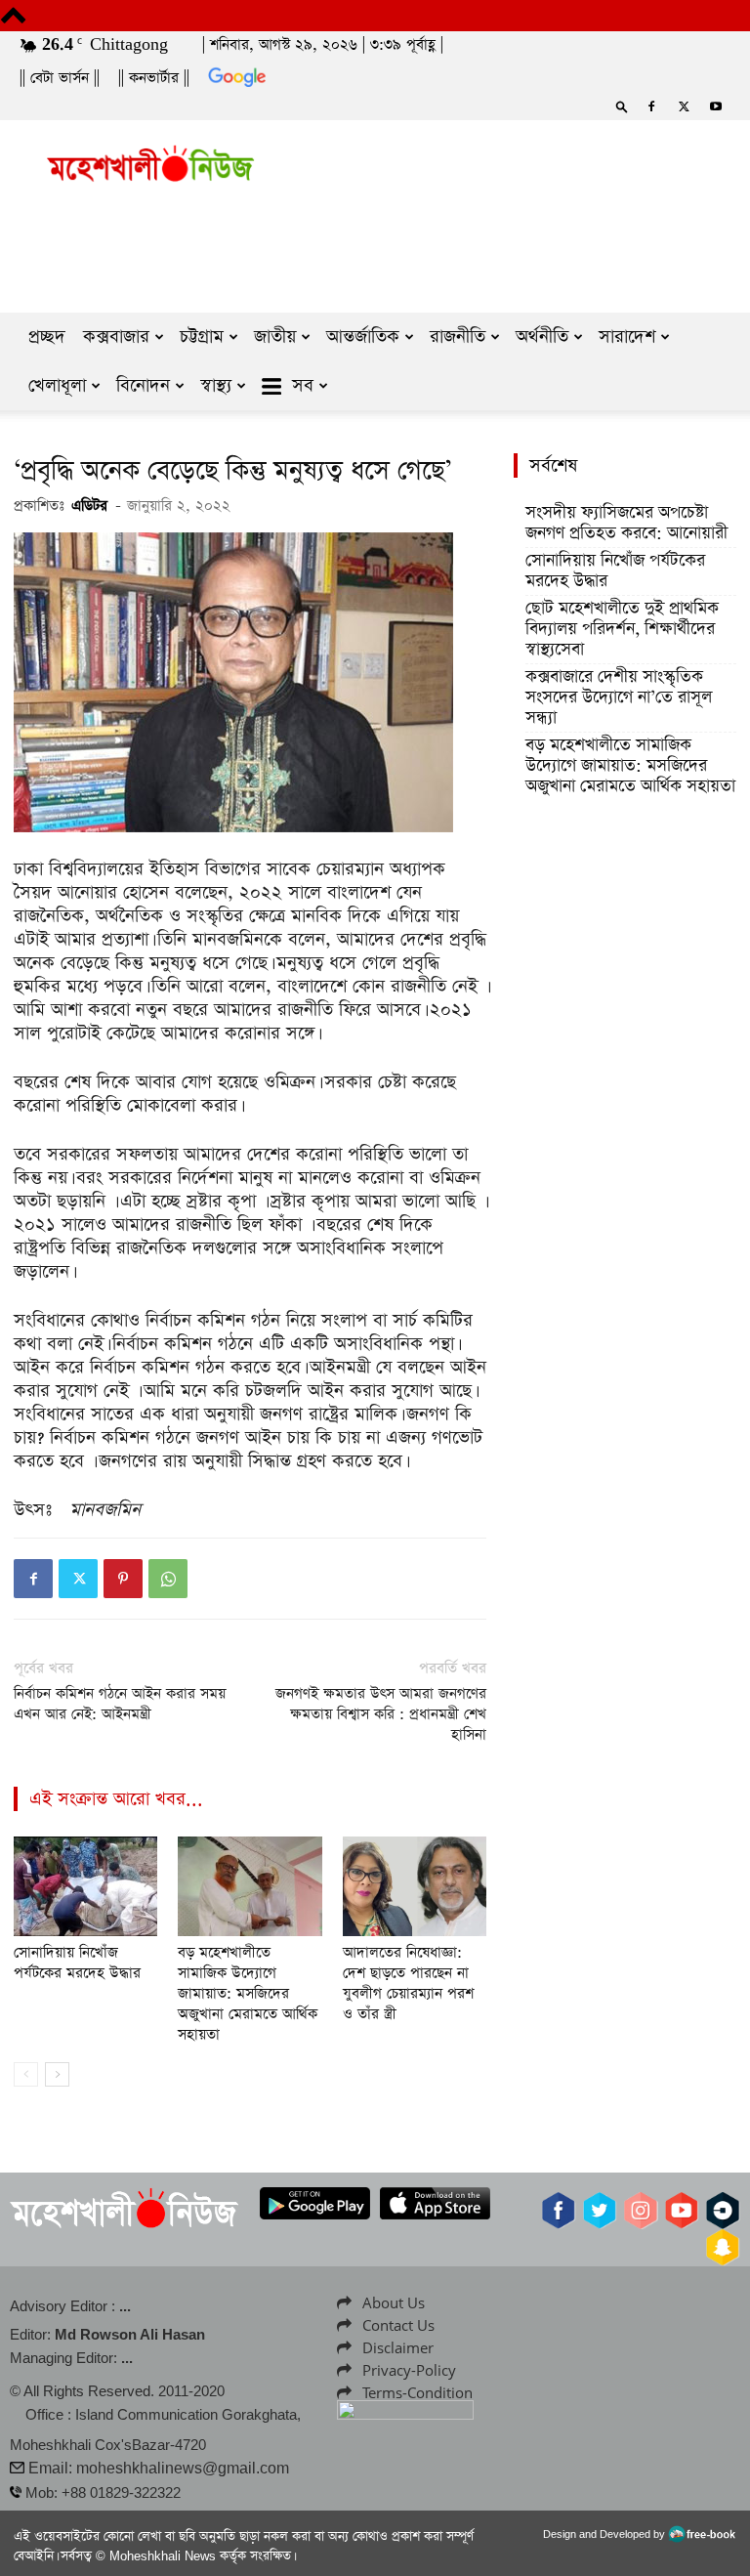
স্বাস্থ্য (216, 385)
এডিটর (89, 506)
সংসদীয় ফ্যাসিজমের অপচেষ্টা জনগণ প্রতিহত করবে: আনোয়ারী (626, 524)
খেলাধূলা (57, 385)
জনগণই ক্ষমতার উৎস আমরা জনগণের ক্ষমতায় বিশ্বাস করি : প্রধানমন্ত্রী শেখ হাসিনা (381, 1714)
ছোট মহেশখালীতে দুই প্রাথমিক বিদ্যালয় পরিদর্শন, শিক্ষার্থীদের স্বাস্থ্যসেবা (622, 630)
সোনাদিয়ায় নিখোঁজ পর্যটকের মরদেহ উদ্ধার (77, 1963)
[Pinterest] (123, 1579)
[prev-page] (26, 2074)
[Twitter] (684, 106)
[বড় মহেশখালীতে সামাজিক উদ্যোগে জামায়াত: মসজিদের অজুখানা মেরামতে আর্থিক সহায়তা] (250, 1886)
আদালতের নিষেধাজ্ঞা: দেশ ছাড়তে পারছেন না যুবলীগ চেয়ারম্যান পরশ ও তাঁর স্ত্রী (408, 1983)
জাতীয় (275, 337)
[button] (622, 106)
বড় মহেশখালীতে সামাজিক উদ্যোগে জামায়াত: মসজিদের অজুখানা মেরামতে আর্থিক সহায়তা (248, 1993)
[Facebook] (651, 106)
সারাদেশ (627, 337)
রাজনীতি (458, 337)
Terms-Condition (417, 2392)
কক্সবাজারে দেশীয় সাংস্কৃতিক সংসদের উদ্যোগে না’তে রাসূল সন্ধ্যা (619, 698)
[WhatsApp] (168, 1579)
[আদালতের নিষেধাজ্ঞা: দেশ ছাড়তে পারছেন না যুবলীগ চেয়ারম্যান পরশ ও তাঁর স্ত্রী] (415, 1886)
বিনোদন (143, 385)
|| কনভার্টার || (154, 78)
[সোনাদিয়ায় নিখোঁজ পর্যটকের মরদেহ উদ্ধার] (85, 1886)
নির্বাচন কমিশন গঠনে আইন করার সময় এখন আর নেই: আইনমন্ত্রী (120, 1704)
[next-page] (57, 2074)
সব (303, 385)
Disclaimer (398, 2347)
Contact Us (398, 2325)
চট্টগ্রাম (202, 337)
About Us (394, 2302)
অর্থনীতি (542, 337)
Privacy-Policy (409, 2370)
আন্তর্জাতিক (363, 337)
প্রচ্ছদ (47, 337)
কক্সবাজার (116, 337)
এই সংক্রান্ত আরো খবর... (116, 1799)
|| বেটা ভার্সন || (60, 78)
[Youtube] (716, 106)
